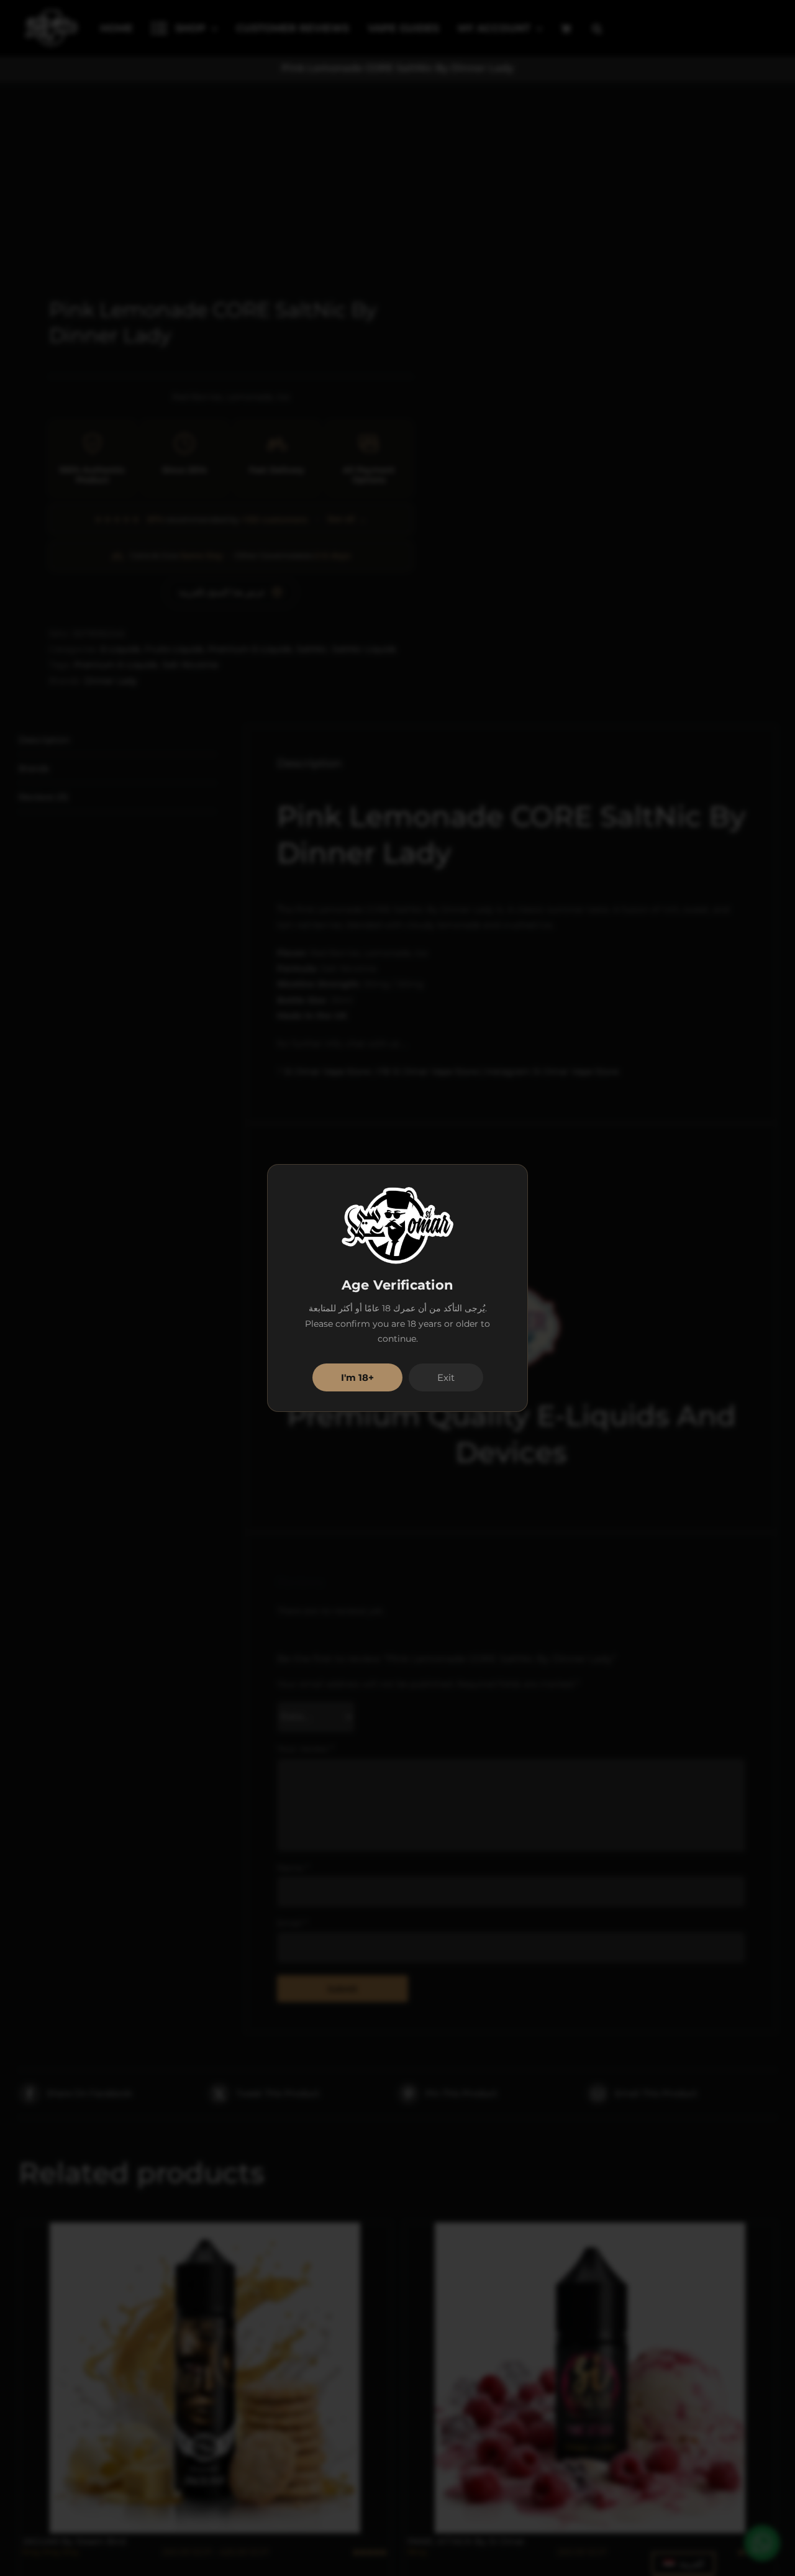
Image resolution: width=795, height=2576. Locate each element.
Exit (446, 1377)
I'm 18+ (357, 1377)
